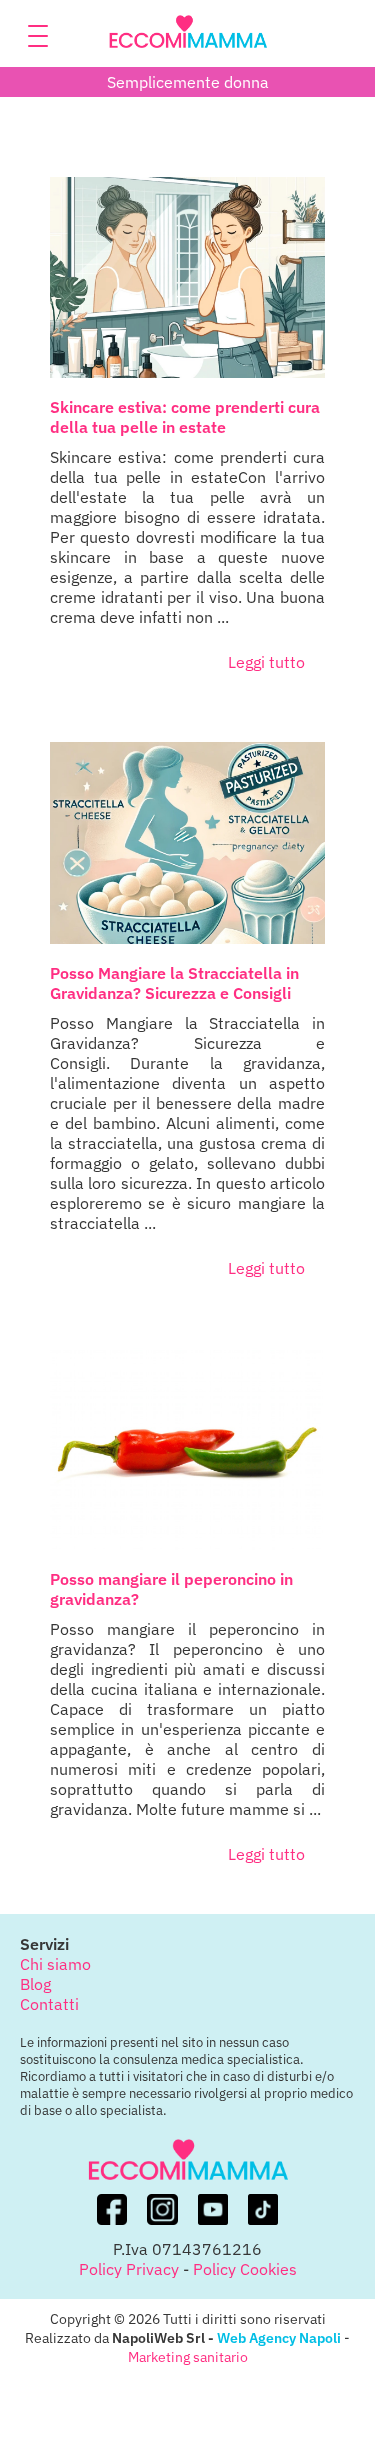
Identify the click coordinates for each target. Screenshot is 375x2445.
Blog (35, 1984)
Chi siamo (55, 1964)
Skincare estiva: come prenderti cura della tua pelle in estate (185, 417)
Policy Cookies (245, 2269)
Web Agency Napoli (279, 2337)
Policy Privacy (129, 2269)
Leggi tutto (266, 662)
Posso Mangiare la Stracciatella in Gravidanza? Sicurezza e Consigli (174, 983)
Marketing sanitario (188, 2356)
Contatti (49, 2004)
